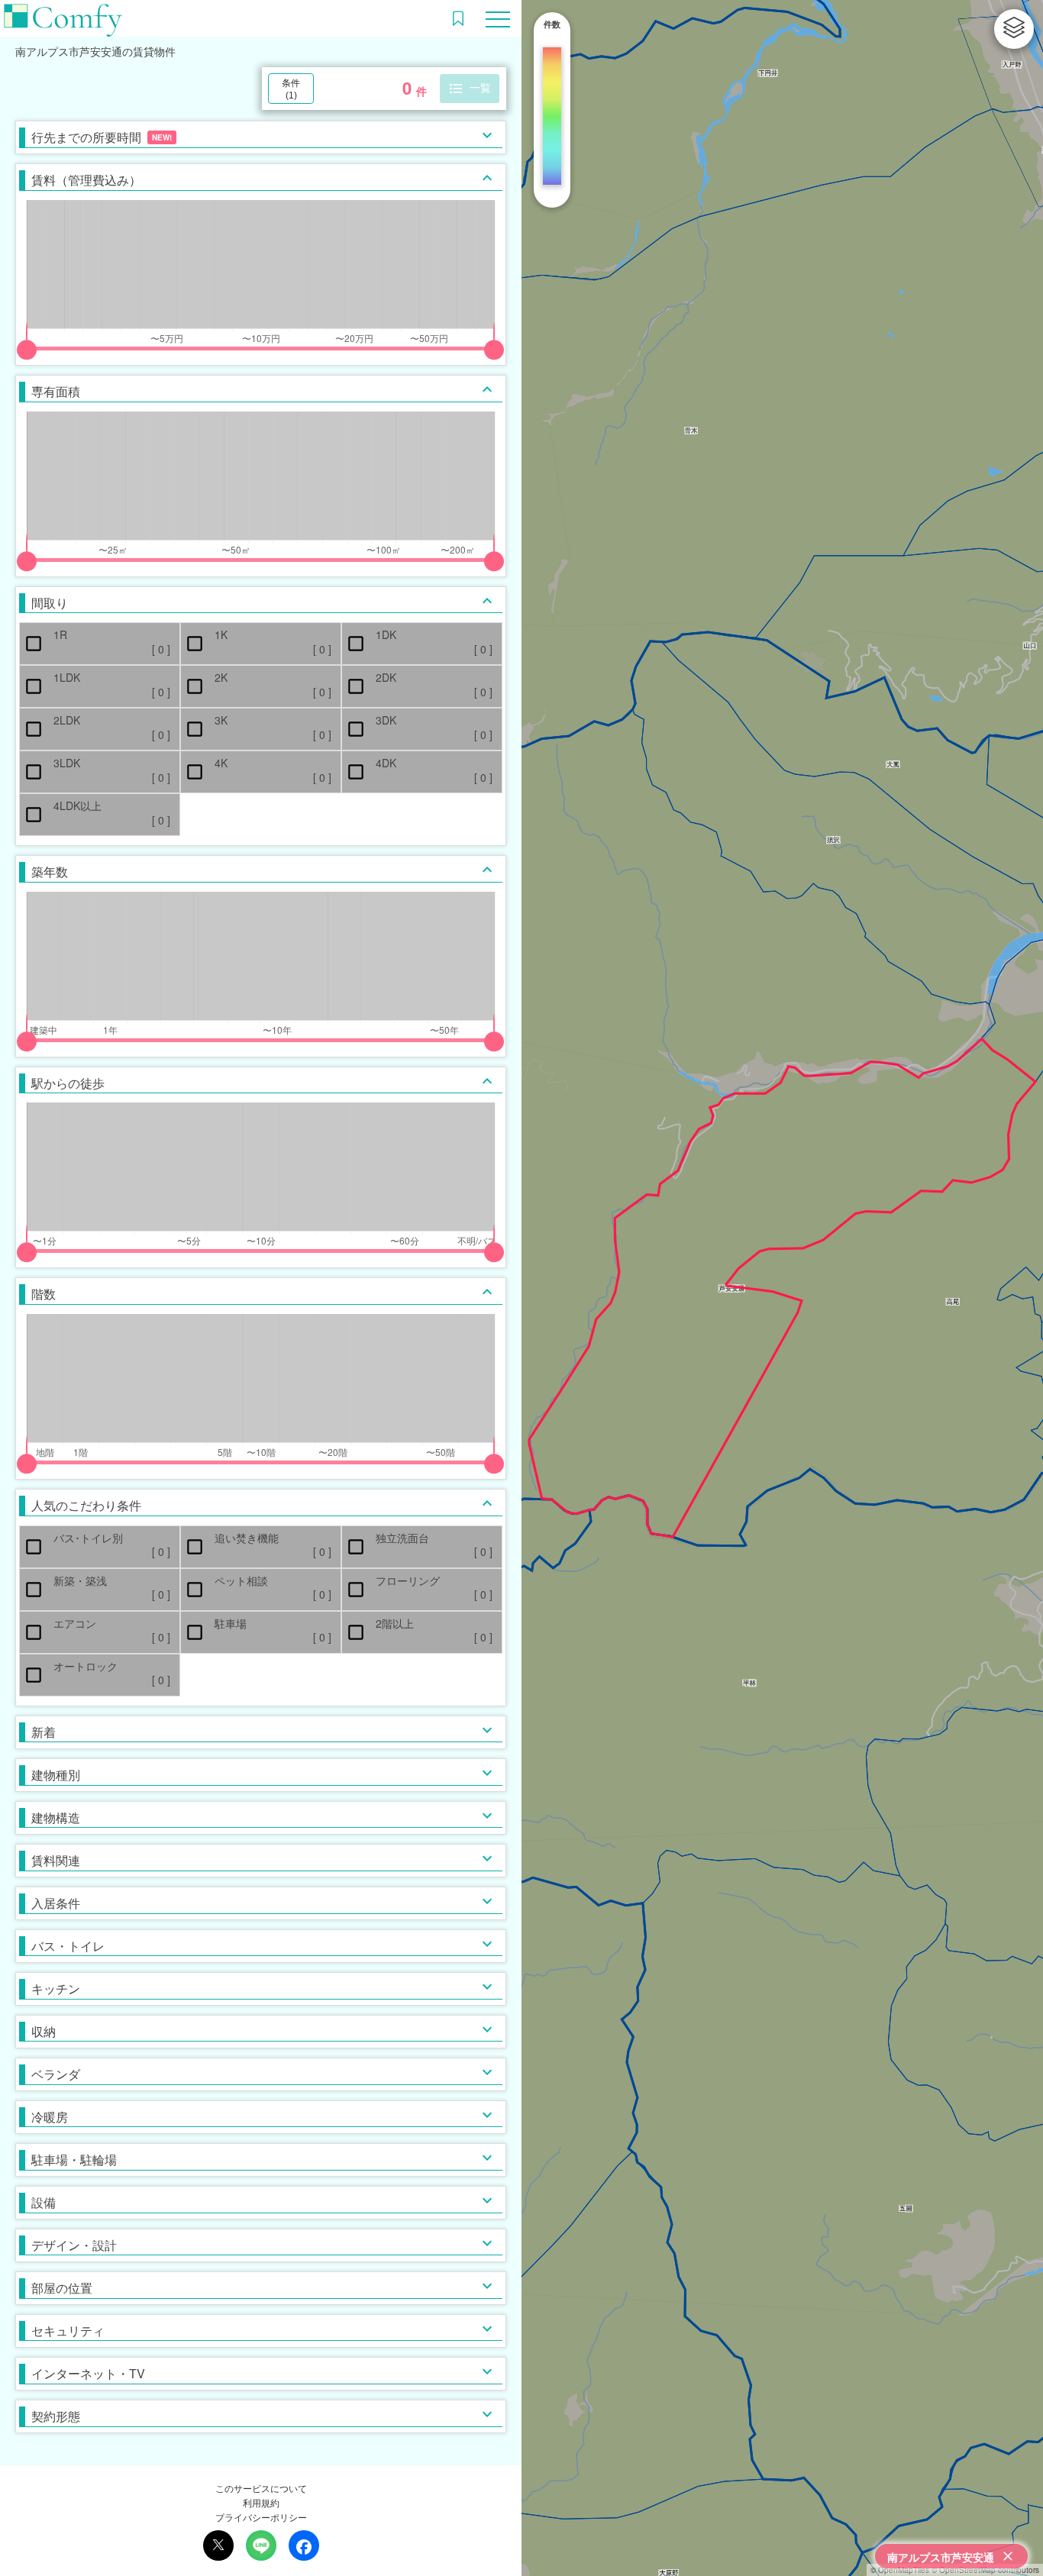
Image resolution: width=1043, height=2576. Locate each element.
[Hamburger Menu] (498, 17)
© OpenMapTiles (900, 2570)
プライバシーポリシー (261, 2517)
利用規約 (261, 2502)
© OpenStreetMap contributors (985, 2570)
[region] (782, 1288)
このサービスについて (261, 2488)
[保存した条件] (458, 18)
